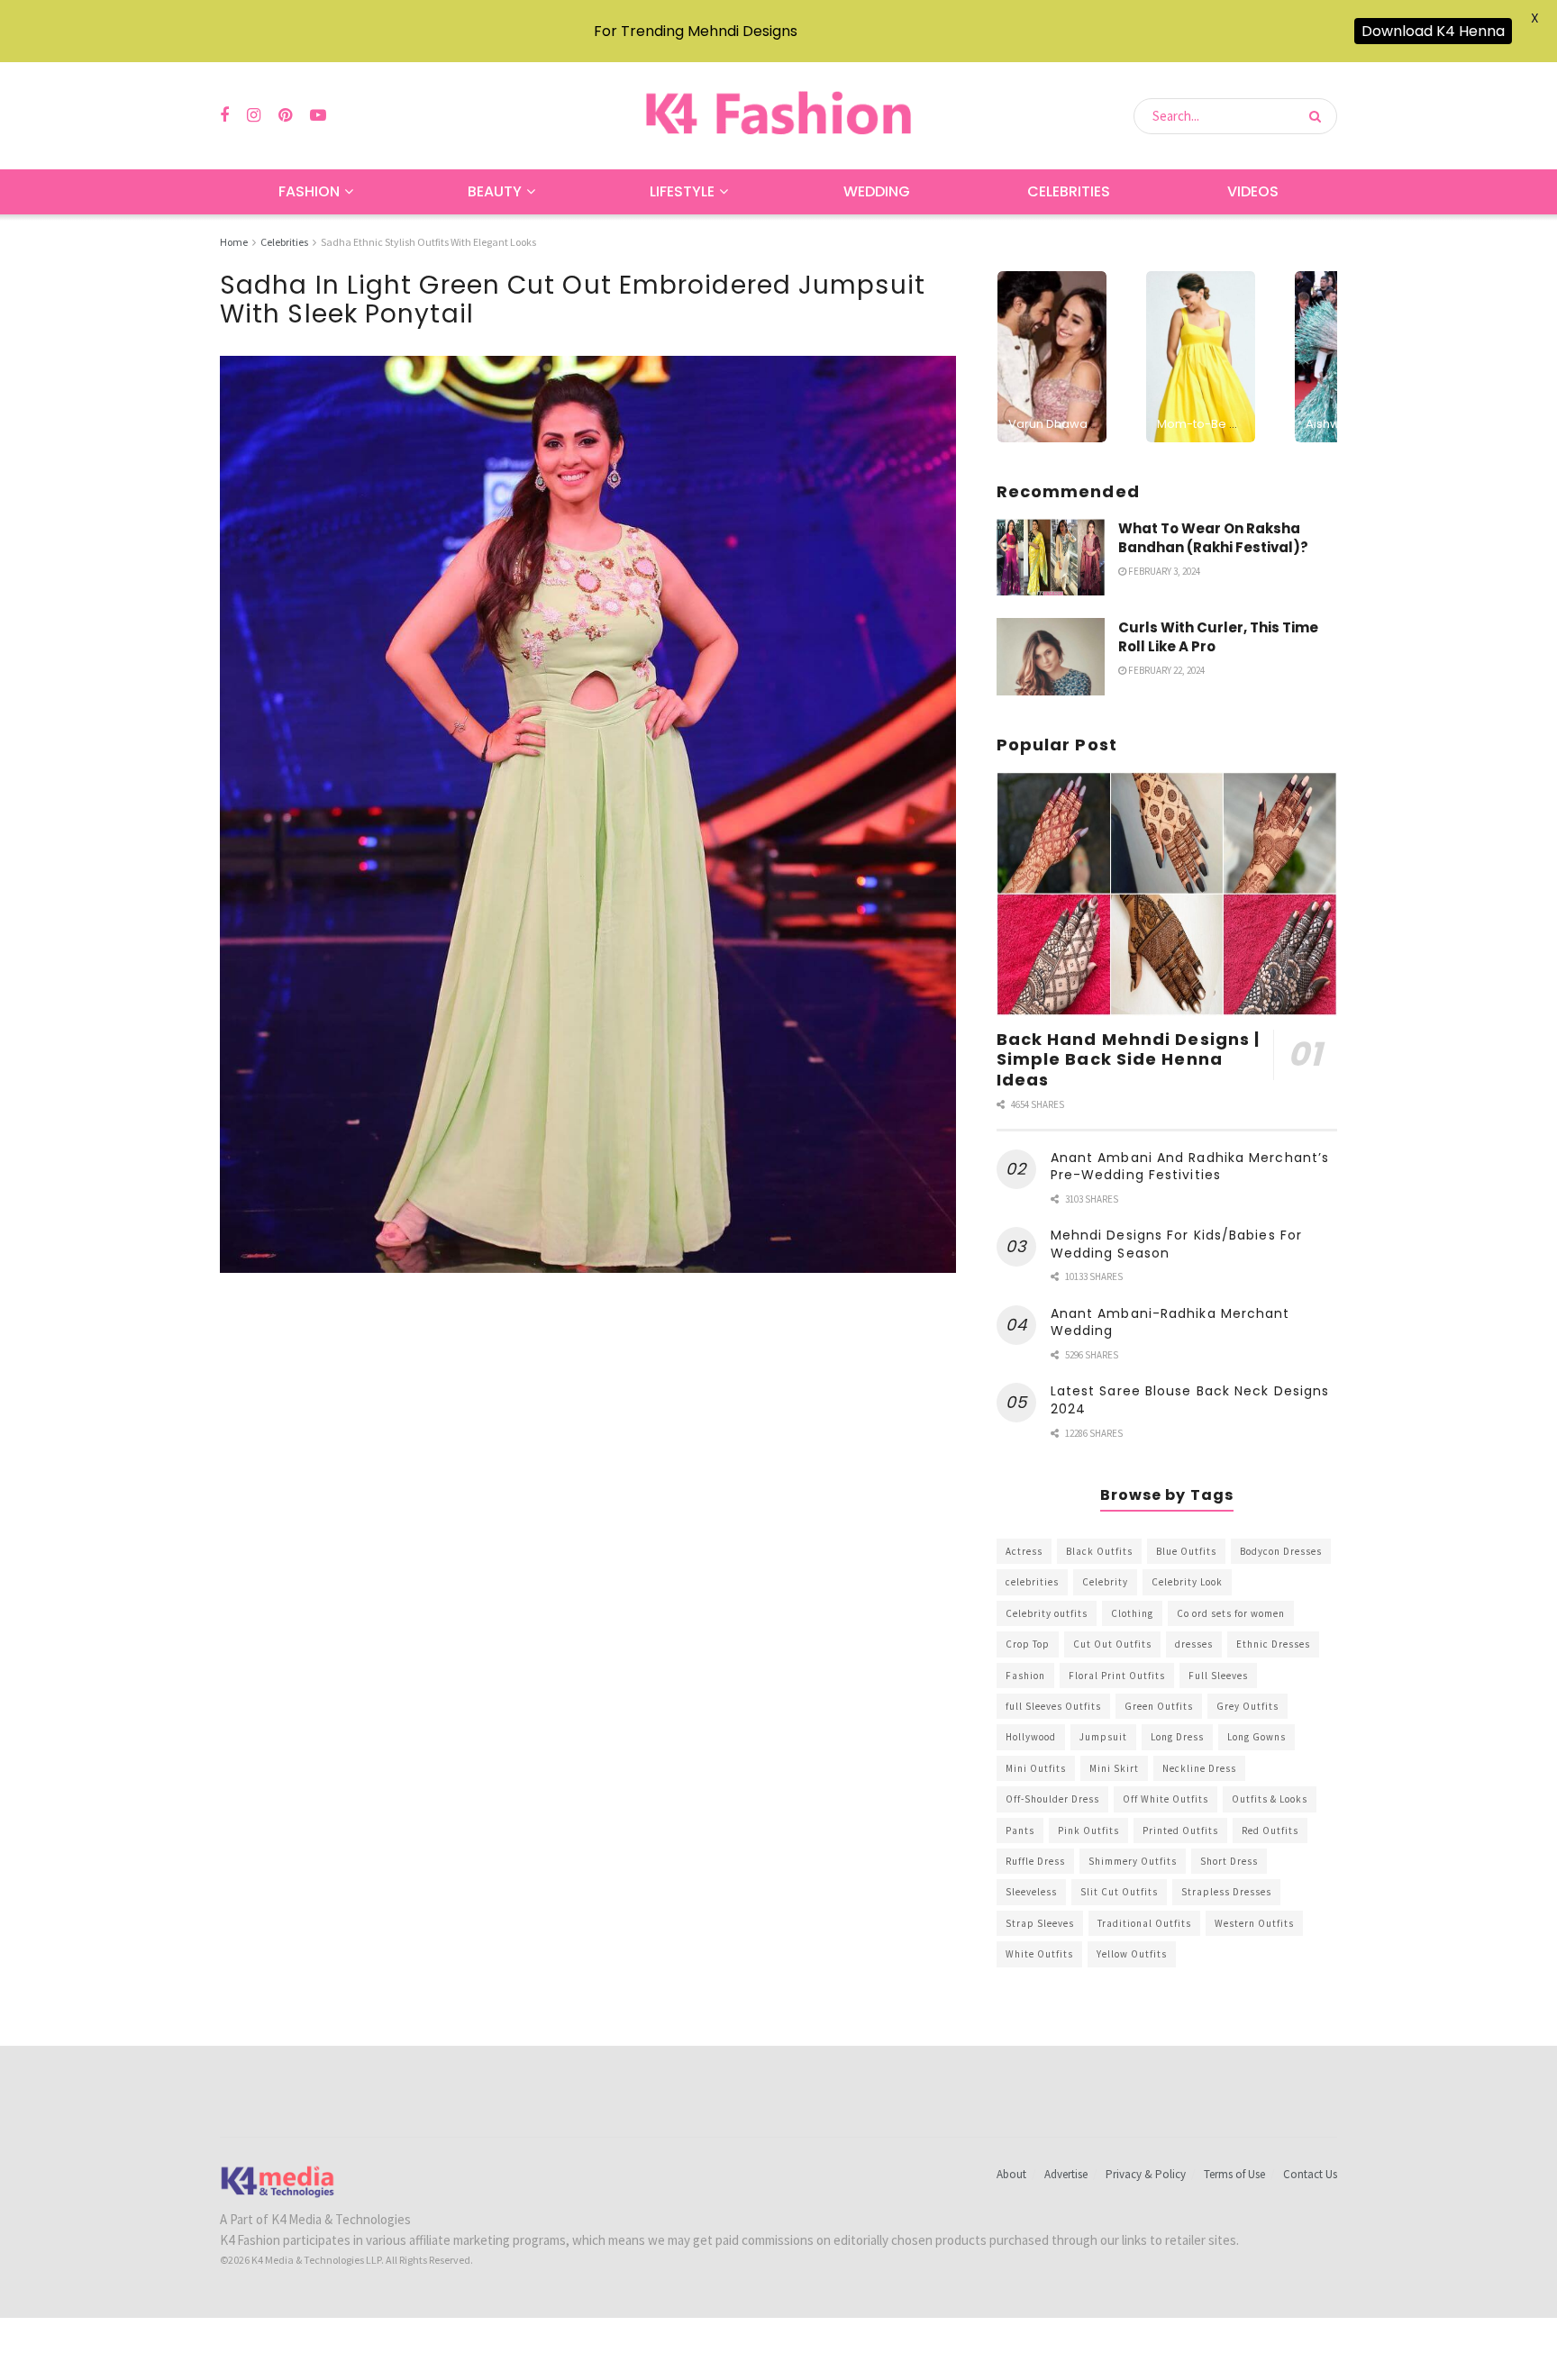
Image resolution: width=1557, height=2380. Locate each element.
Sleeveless (1031, 1892)
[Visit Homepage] (778, 116)
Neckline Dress (1199, 1768)
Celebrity (1105, 1582)
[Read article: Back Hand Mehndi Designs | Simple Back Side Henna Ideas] (1167, 894)
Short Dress (1229, 1861)
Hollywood (1031, 1737)
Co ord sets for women (1231, 1613)
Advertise (1066, 2174)
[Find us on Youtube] (318, 116)
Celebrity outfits (1047, 1613)
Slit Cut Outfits (1119, 1892)
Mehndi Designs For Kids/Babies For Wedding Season (1176, 1244)
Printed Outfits (1180, 1830)
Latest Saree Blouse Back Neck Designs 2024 (1190, 1400)
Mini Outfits (1036, 1768)
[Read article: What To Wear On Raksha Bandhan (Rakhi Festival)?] (1051, 558)
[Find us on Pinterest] (285, 116)
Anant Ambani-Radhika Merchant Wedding (1170, 1322)
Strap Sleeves (1040, 1923)
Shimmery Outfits (1133, 1861)
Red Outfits (1270, 1830)
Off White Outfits (1165, 1799)
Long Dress (1177, 1737)
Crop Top (1028, 1644)
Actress (1024, 1551)
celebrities (1032, 1582)
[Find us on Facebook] (224, 116)
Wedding (877, 191)
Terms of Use (1234, 2174)
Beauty (495, 191)
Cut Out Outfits (1112, 1644)
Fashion (309, 191)
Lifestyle (682, 191)
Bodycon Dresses (1281, 1551)
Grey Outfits (1247, 1706)
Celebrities (1069, 191)
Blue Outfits (1186, 1551)
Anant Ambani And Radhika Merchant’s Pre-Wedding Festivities (1190, 1167)
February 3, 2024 (1163, 571)
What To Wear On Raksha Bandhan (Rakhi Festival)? (1213, 538)
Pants (1020, 1830)
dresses (1194, 1644)
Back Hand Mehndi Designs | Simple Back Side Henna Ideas (1129, 1059)
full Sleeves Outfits (1053, 1706)
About (1011, 2174)
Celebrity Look (1187, 1582)
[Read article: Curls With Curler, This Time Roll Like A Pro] (1051, 657)
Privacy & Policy (1146, 2174)
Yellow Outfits (1132, 1954)
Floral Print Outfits (1117, 1676)
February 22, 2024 (1165, 670)
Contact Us (1310, 2174)
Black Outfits (1099, 1551)
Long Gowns (1257, 1737)
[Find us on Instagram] (254, 116)
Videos (1253, 191)
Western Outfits (1254, 1923)
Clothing (1132, 1613)
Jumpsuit (1103, 1737)
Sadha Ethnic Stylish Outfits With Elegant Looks (428, 242)
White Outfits (1039, 1954)
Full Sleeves (1218, 1676)
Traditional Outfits (1144, 1923)
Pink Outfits (1088, 1830)
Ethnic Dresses (1273, 1644)
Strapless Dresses (1226, 1892)
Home (234, 242)
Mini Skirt (1114, 1768)
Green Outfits (1159, 1706)
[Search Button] (1319, 116)
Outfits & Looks (1270, 1799)
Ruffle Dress (1035, 1861)
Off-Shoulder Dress (1052, 1799)
